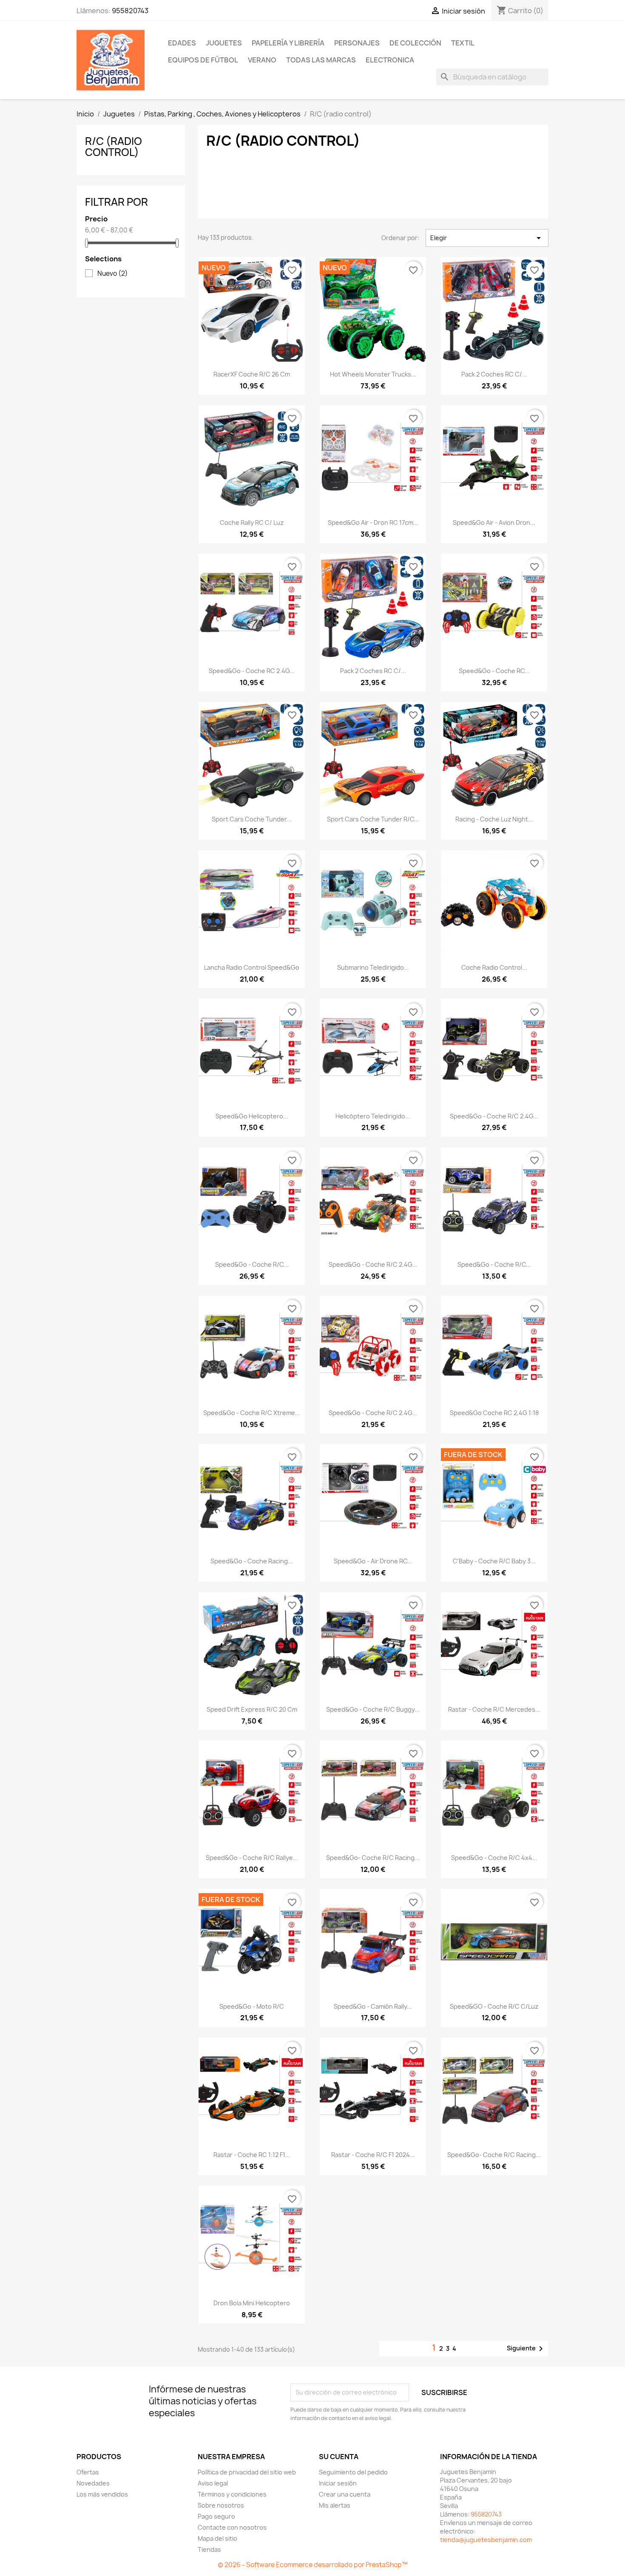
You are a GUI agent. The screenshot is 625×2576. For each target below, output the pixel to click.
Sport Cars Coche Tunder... (252, 819)
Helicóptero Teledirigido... (373, 1116)
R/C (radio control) (114, 147)
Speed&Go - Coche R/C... (252, 1264)
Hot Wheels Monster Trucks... (373, 374)
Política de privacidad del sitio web (247, 2472)
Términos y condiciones (232, 2494)
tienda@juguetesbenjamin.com (486, 2540)
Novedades (93, 2483)
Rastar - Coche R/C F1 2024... (373, 2155)
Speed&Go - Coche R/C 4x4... (494, 1858)
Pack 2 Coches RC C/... (494, 374)
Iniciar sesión (338, 2483)
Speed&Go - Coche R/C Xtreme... (252, 1413)
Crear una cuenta (345, 2494)
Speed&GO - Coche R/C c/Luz (494, 2006)
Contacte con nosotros (232, 2527)
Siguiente (526, 2349)
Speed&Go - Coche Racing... (252, 1561)
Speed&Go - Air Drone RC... (373, 1561)
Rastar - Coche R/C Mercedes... (494, 1709)
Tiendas (209, 2549)
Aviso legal (213, 2483)
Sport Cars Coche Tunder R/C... (373, 819)
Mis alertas (335, 2505)
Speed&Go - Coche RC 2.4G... (252, 671)
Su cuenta (339, 2457)
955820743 (130, 11)
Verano (262, 60)
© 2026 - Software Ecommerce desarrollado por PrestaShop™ (313, 2565)
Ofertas (88, 2472)
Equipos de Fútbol (203, 60)
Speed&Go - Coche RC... (494, 671)
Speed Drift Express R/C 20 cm (252, 1709)
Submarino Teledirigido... (373, 967)
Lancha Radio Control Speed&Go (252, 967)
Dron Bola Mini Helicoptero (252, 2303)
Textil (463, 43)
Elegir (487, 238)
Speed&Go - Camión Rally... (373, 2006)
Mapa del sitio (217, 2538)
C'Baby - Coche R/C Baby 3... (494, 1561)
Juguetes (224, 43)
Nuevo (113, 274)
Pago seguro (216, 2516)
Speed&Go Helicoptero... (252, 1116)
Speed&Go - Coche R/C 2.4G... (494, 1116)
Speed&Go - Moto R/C (252, 2006)
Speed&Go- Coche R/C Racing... (373, 1858)
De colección (415, 43)
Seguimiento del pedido (353, 2472)
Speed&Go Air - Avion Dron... (494, 522)
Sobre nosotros (221, 2505)
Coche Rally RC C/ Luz (252, 522)
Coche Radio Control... (494, 967)
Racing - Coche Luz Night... (494, 819)
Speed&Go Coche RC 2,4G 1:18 (494, 1413)
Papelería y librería (288, 43)
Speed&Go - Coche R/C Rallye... (252, 1858)
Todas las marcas (321, 60)
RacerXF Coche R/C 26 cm (252, 374)
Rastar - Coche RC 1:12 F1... (252, 2155)
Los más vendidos (102, 2494)
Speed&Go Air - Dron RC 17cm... (373, 522)
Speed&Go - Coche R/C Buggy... (373, 1709)
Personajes (357, 43)
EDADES (182, 43)
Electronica (390, 60)
